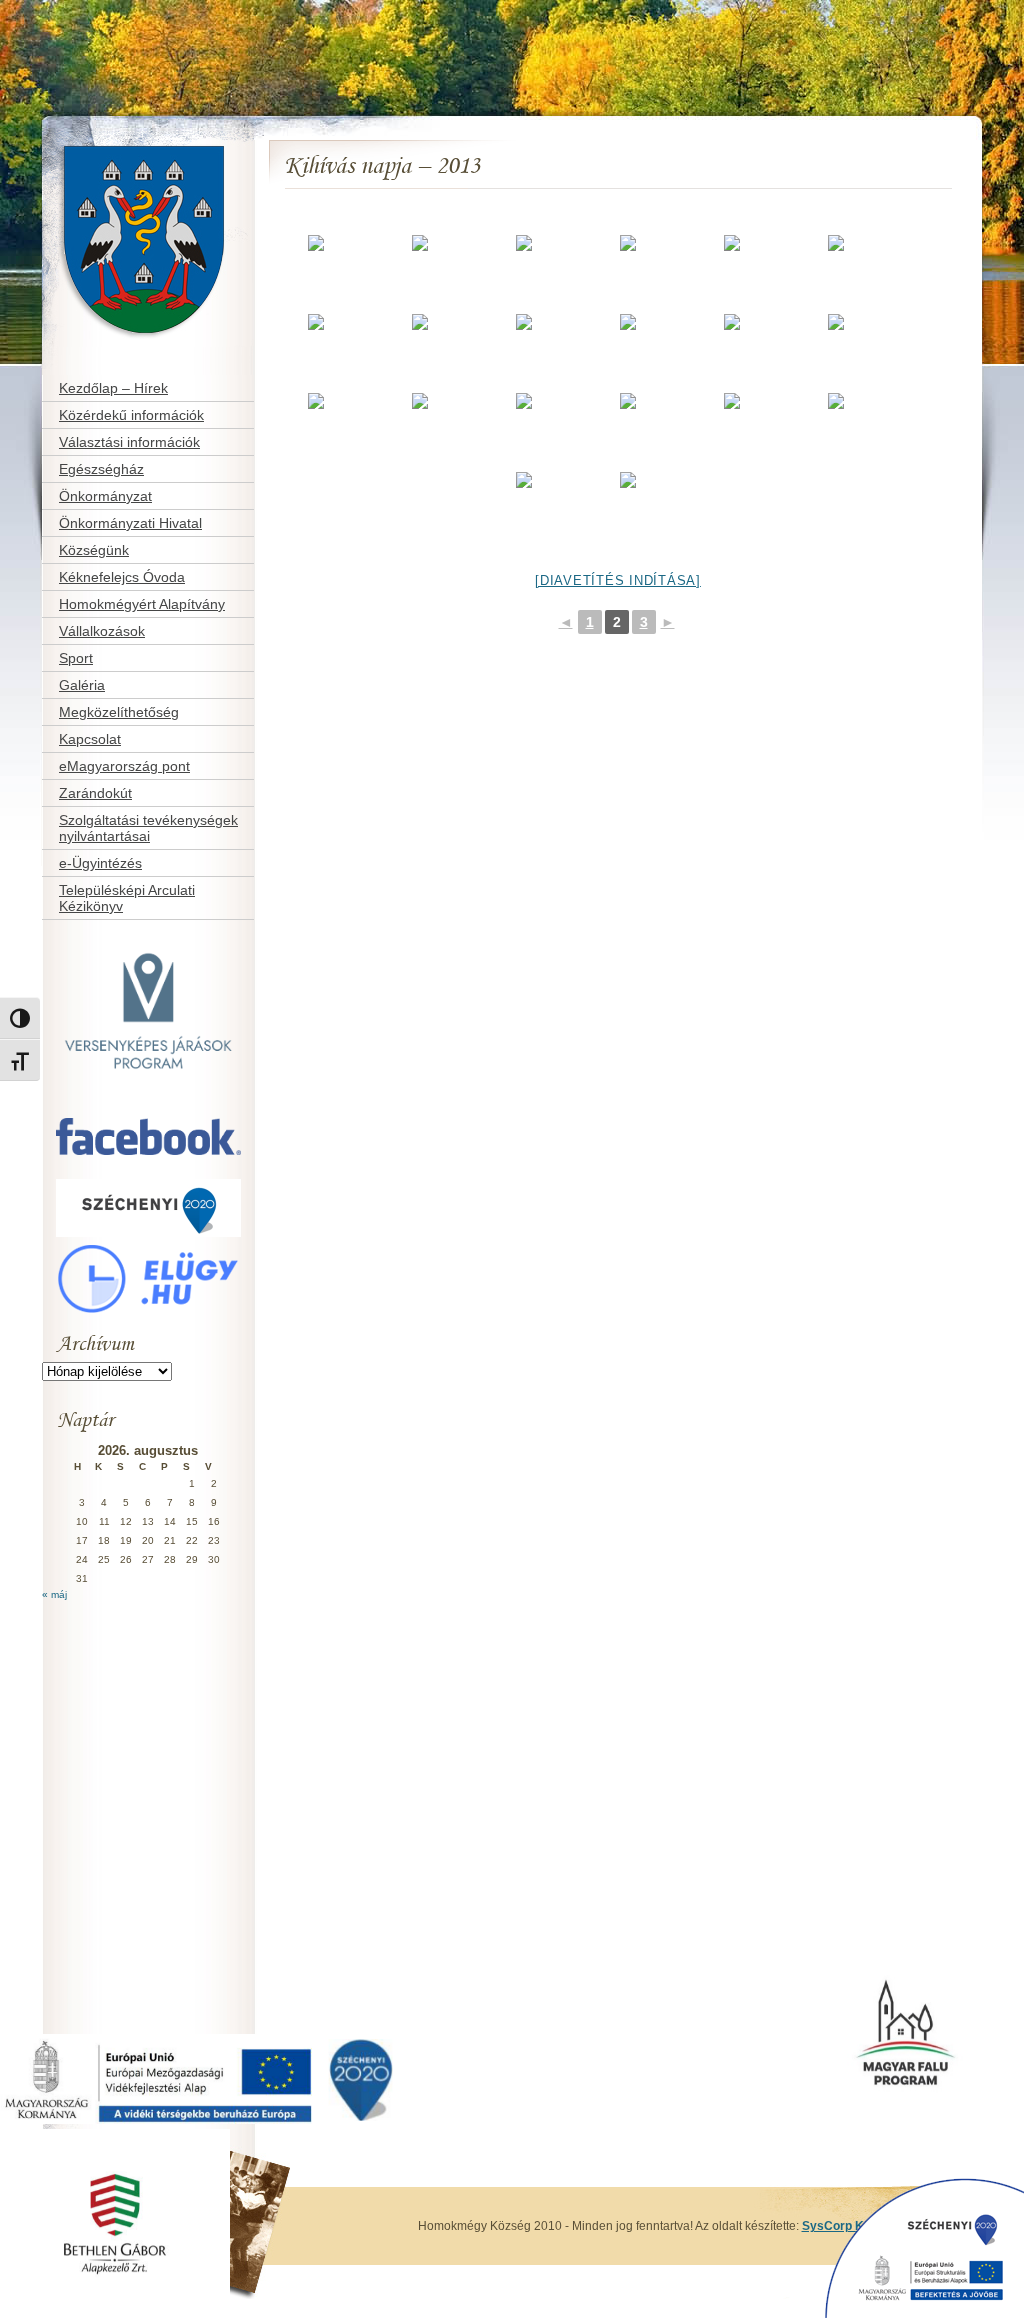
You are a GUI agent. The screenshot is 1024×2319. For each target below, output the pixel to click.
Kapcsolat (90, 739)
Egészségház (101, 469)
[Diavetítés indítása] (618, 580)
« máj (54, 1594)
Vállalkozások (102, 631)
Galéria (82, 685)
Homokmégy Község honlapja (111, 136)
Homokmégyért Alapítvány (142, 604)
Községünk (94, 550)
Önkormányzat (105, 496)
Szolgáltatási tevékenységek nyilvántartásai (148, 828)
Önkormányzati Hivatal (130, 523)
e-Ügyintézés (100, 863)
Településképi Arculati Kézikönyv (127, 898)
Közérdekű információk (131, 415)
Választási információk (129, 442)
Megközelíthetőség (119, 712)
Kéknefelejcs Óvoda (122, 577)
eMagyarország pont (124, 766)
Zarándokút (95, 793)
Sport (76, 658)
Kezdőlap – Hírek (113, 388)
